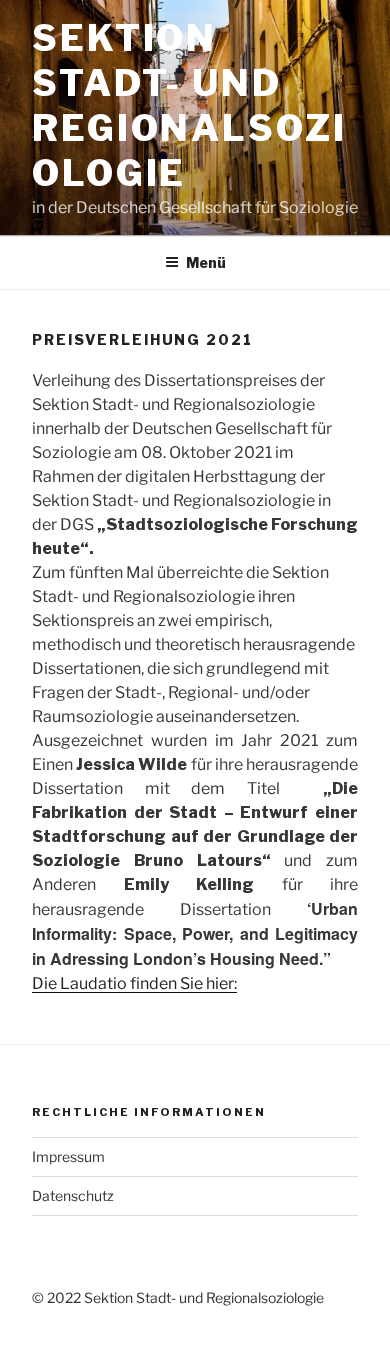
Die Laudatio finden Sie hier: (134, 983)
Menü (206, 262)
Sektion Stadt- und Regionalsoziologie (189, 105)
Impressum (68, 1156)
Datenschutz (73, 1195)
